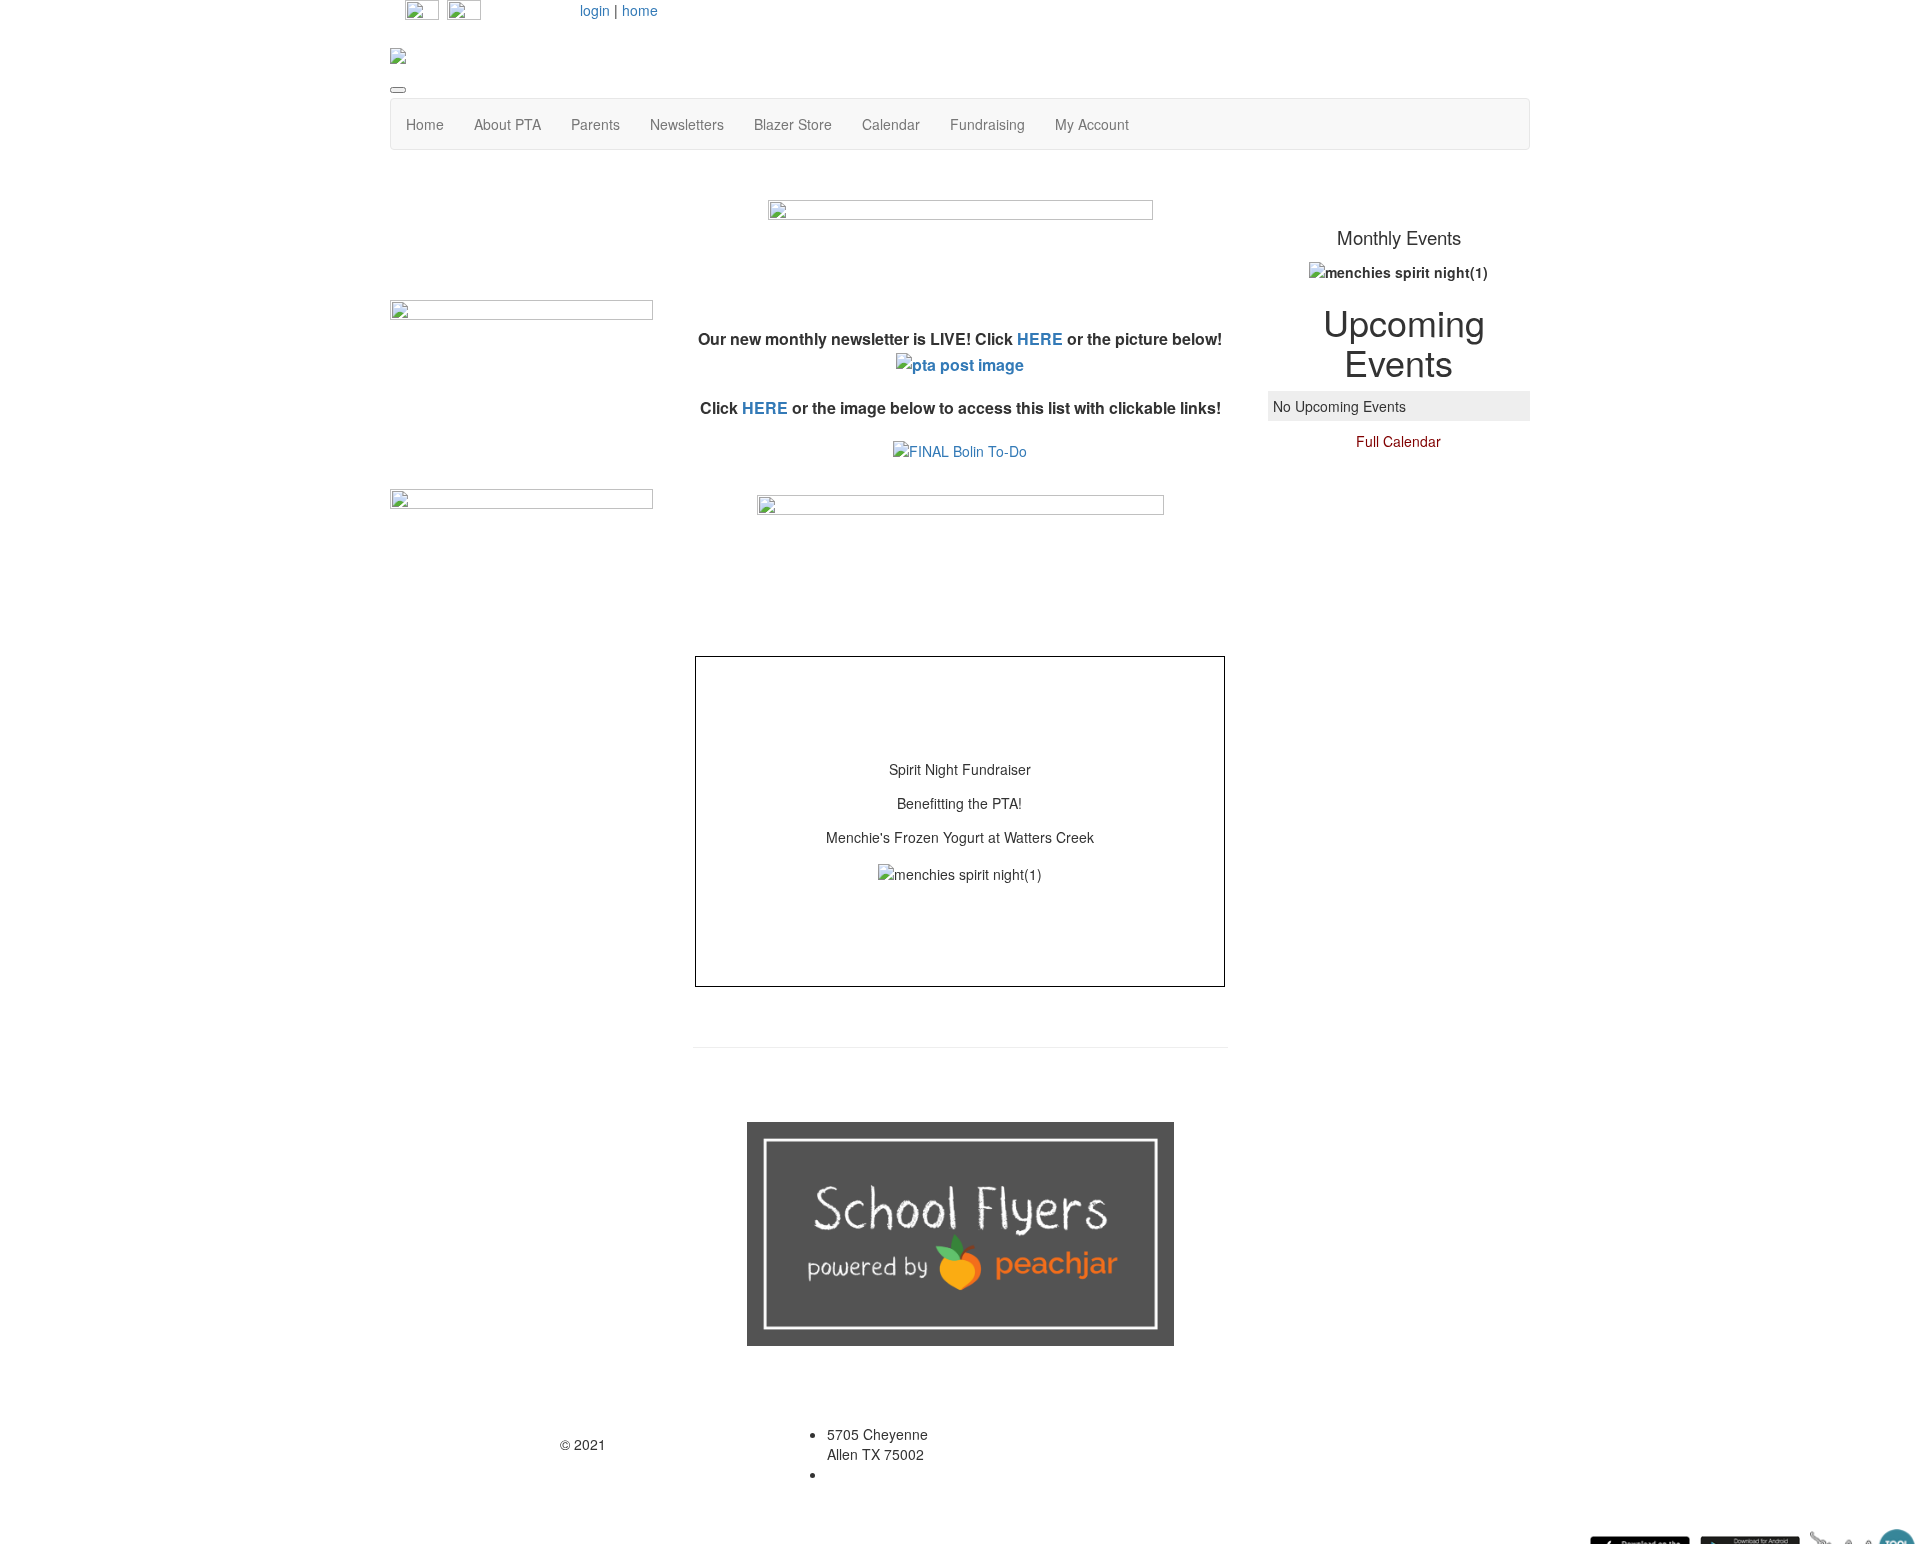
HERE (1040, 338)
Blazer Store (793, 124)
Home (425, 124)
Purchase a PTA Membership (521, 249)
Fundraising (987, 124)
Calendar (891, 124)
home (640, 10)
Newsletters (687, 124)
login (595, 10)
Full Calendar (1398, 441)
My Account (1092, 124)
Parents (595, 124)
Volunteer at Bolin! (521, 467)
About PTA (507, 124)
